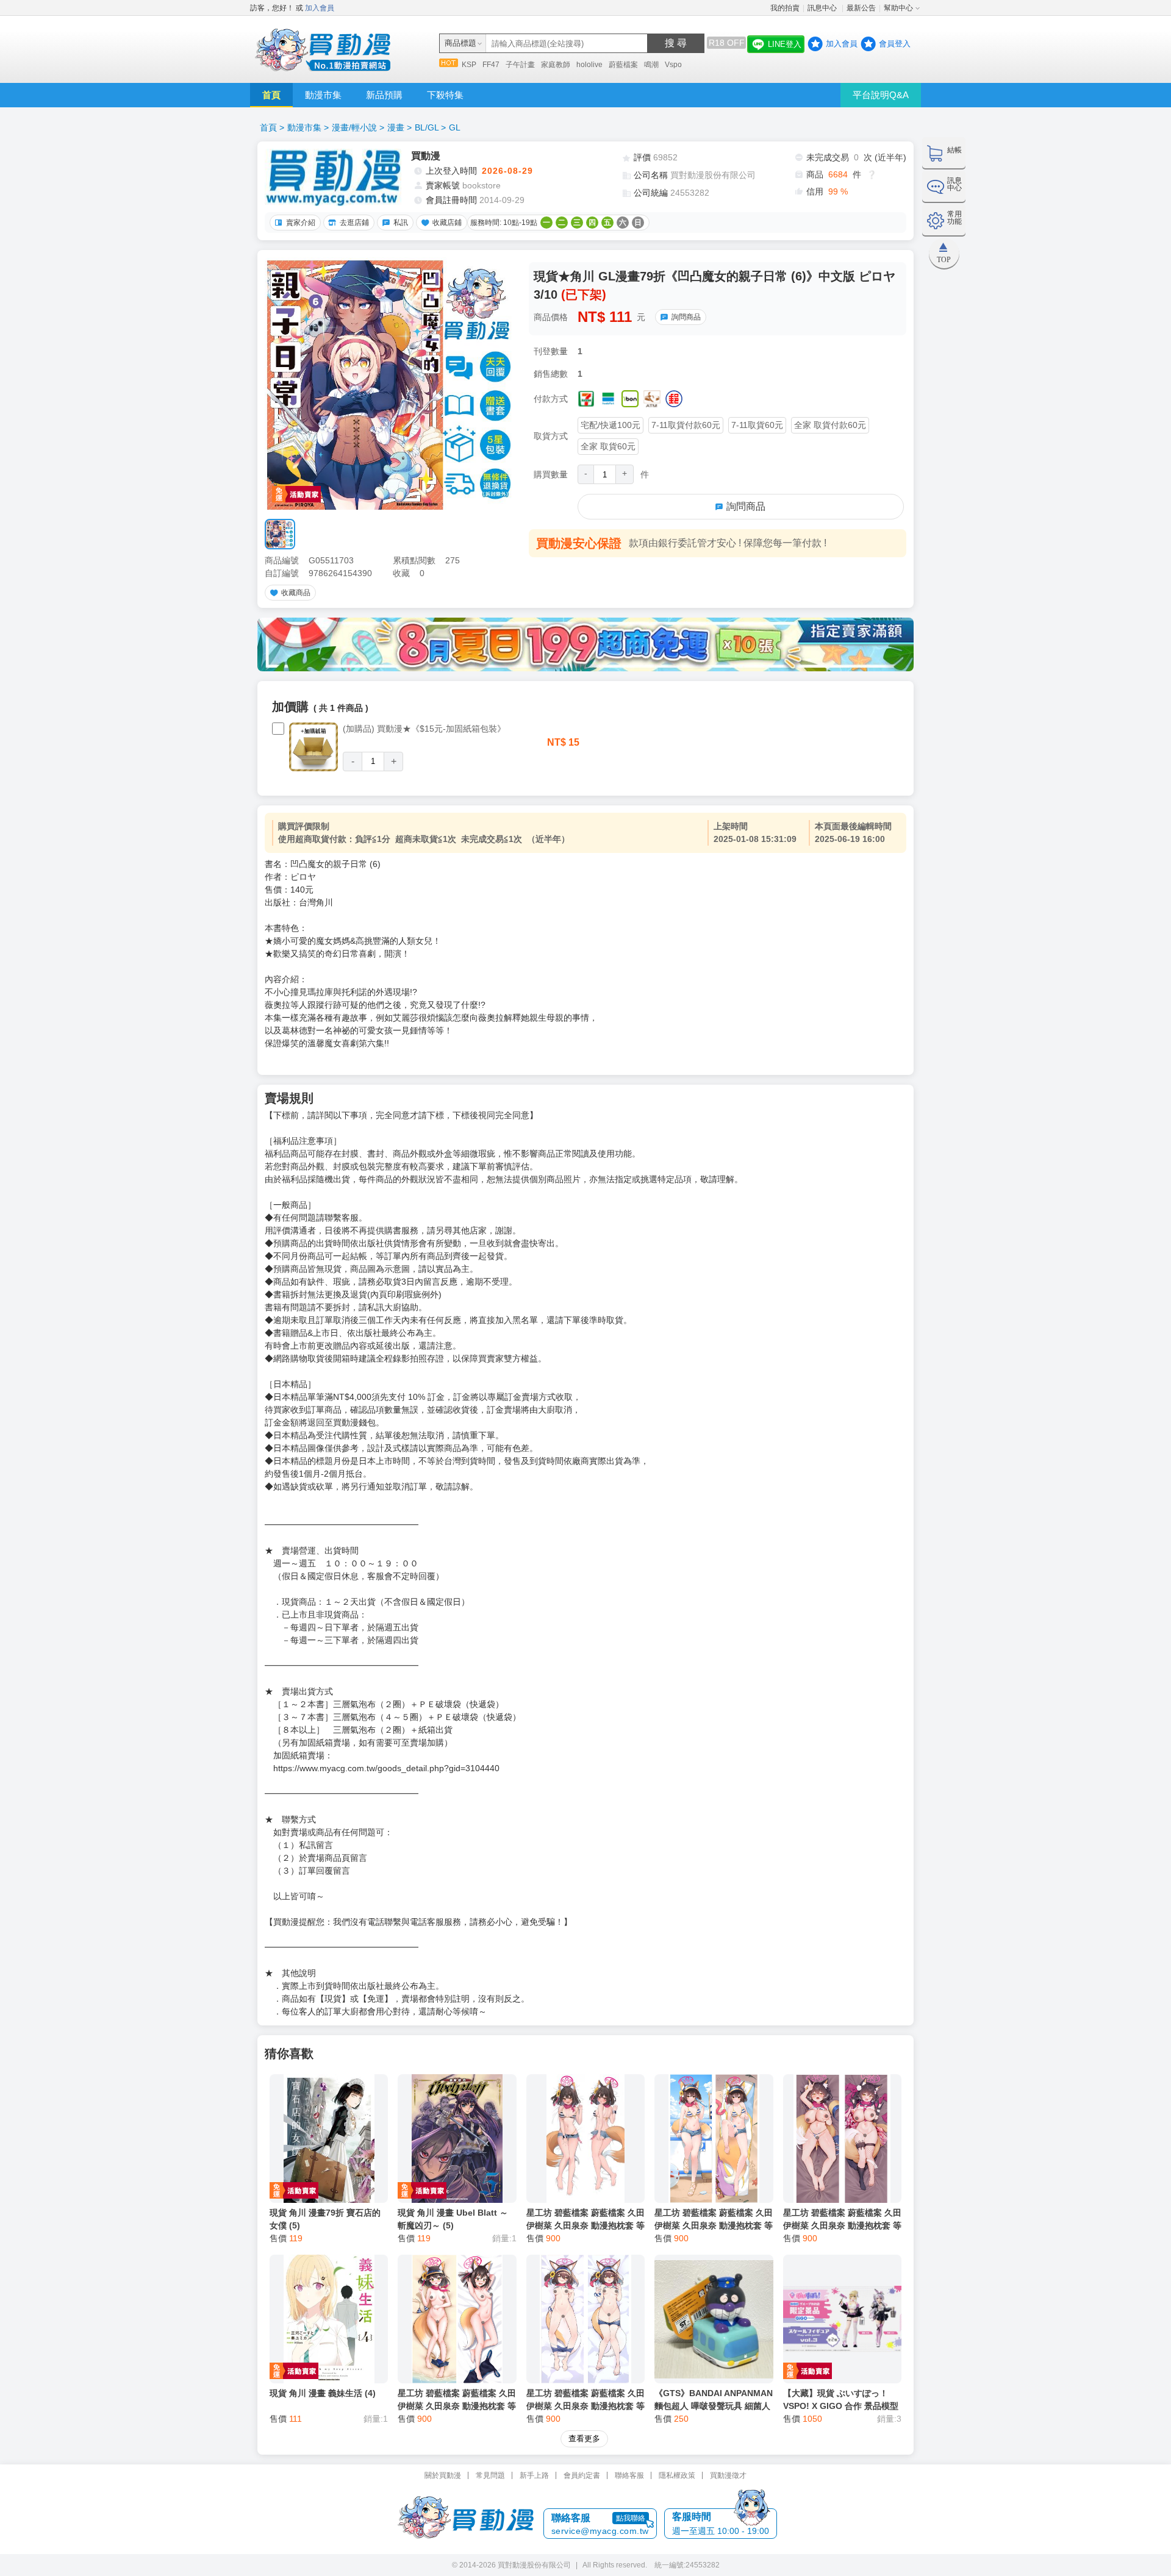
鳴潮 (651, 65)
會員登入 (895, 44)
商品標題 (460, 43)
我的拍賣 (785, 8)
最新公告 (861, 8)
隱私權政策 (677, 2475)
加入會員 (320, 8)
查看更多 (584, 2439)
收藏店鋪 (447, 223)
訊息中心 (823, 8)
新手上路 (534, 2475)
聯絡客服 (629, 2475)
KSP (469, 65)
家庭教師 (556, 65)
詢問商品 (686, 317)
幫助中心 (898, 8)
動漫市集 (323, 95)
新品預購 (384, 95)
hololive (589, 65)
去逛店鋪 (354, 223)
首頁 (271, 95)
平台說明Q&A (881, 95)
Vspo (673, 65)
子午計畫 (520, 65)
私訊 (401, 223)
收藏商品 (296, 593)
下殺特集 (445, 95)
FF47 (491, 65)
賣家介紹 (301, 223)
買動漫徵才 (728, 2475)
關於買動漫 (443, 2475)
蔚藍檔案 (623, 65)
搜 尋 (676, 43)
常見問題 (490, 2475)
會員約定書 (582, 2475)
